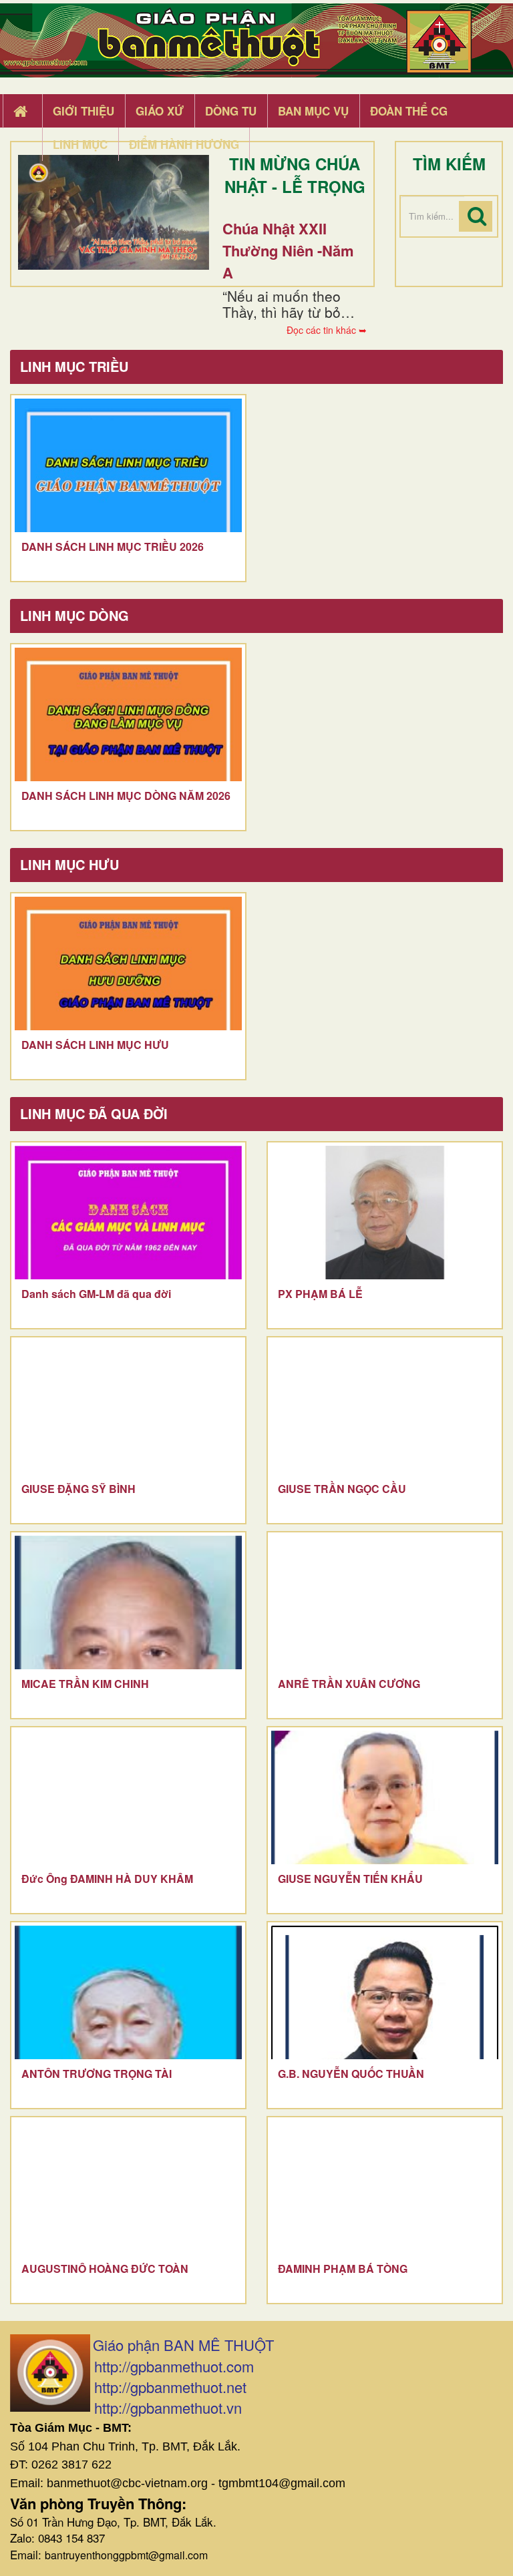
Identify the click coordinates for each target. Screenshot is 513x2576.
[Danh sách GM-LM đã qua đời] (128, 1213)
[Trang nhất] (22, 112)
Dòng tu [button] (231, 111)
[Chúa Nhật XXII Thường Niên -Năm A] (114, 212)
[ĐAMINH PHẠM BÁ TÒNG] (385, 2187)
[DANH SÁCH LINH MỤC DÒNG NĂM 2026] (128, 714)
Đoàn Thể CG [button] (409, 111)
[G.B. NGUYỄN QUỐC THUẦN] (385, 1992)
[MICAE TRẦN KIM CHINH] (128, 1602)
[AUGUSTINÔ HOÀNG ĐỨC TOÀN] (128, 2187)
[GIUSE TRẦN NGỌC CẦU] (385, 1408)
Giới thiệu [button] (83, 111)
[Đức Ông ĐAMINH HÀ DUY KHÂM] (128, 1797)
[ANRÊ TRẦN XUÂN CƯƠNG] (385, 1602)
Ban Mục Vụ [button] (313, 111)
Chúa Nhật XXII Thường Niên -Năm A (288, 250)
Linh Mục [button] (80, 144)
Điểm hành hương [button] (184, 144)
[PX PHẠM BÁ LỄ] (385, 1213)
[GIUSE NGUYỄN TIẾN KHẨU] (385, 1797)
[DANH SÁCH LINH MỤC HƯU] (128, 963)
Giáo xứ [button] (160, 111)
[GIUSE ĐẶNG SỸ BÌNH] (128, 1408)
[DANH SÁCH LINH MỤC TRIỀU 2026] (128, 465)
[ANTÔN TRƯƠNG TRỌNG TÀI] (128, 1992)
